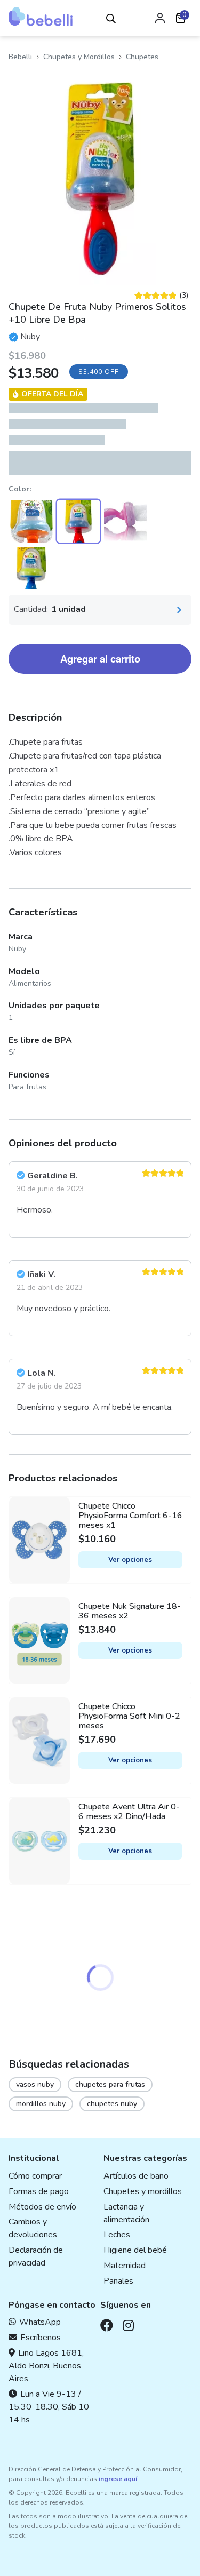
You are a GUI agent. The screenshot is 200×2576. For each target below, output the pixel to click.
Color (19, 489)
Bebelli (20, 57)
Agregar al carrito (100, 659)
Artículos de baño (136, 2176)
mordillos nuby (41, 2104)
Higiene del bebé (135, 2250)
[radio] (31, 521)
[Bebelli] (41, 17)
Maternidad (125, 2266)
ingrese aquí (118, 2479)
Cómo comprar (35, 2176)
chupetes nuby (112, 2104)
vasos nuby (35, 2084)
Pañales (118, 2281)
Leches (117, 2235)
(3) (161, 296)
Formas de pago (39, 2191)
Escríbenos (41, 2338)
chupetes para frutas (110, 2084)
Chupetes (142, 57)
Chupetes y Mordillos (79, 57)
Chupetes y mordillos (143, 2191)
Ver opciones (130, 1560)
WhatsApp (40, 2322)
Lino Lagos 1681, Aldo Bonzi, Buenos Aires (46, 2366)
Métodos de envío (42, 2207)
